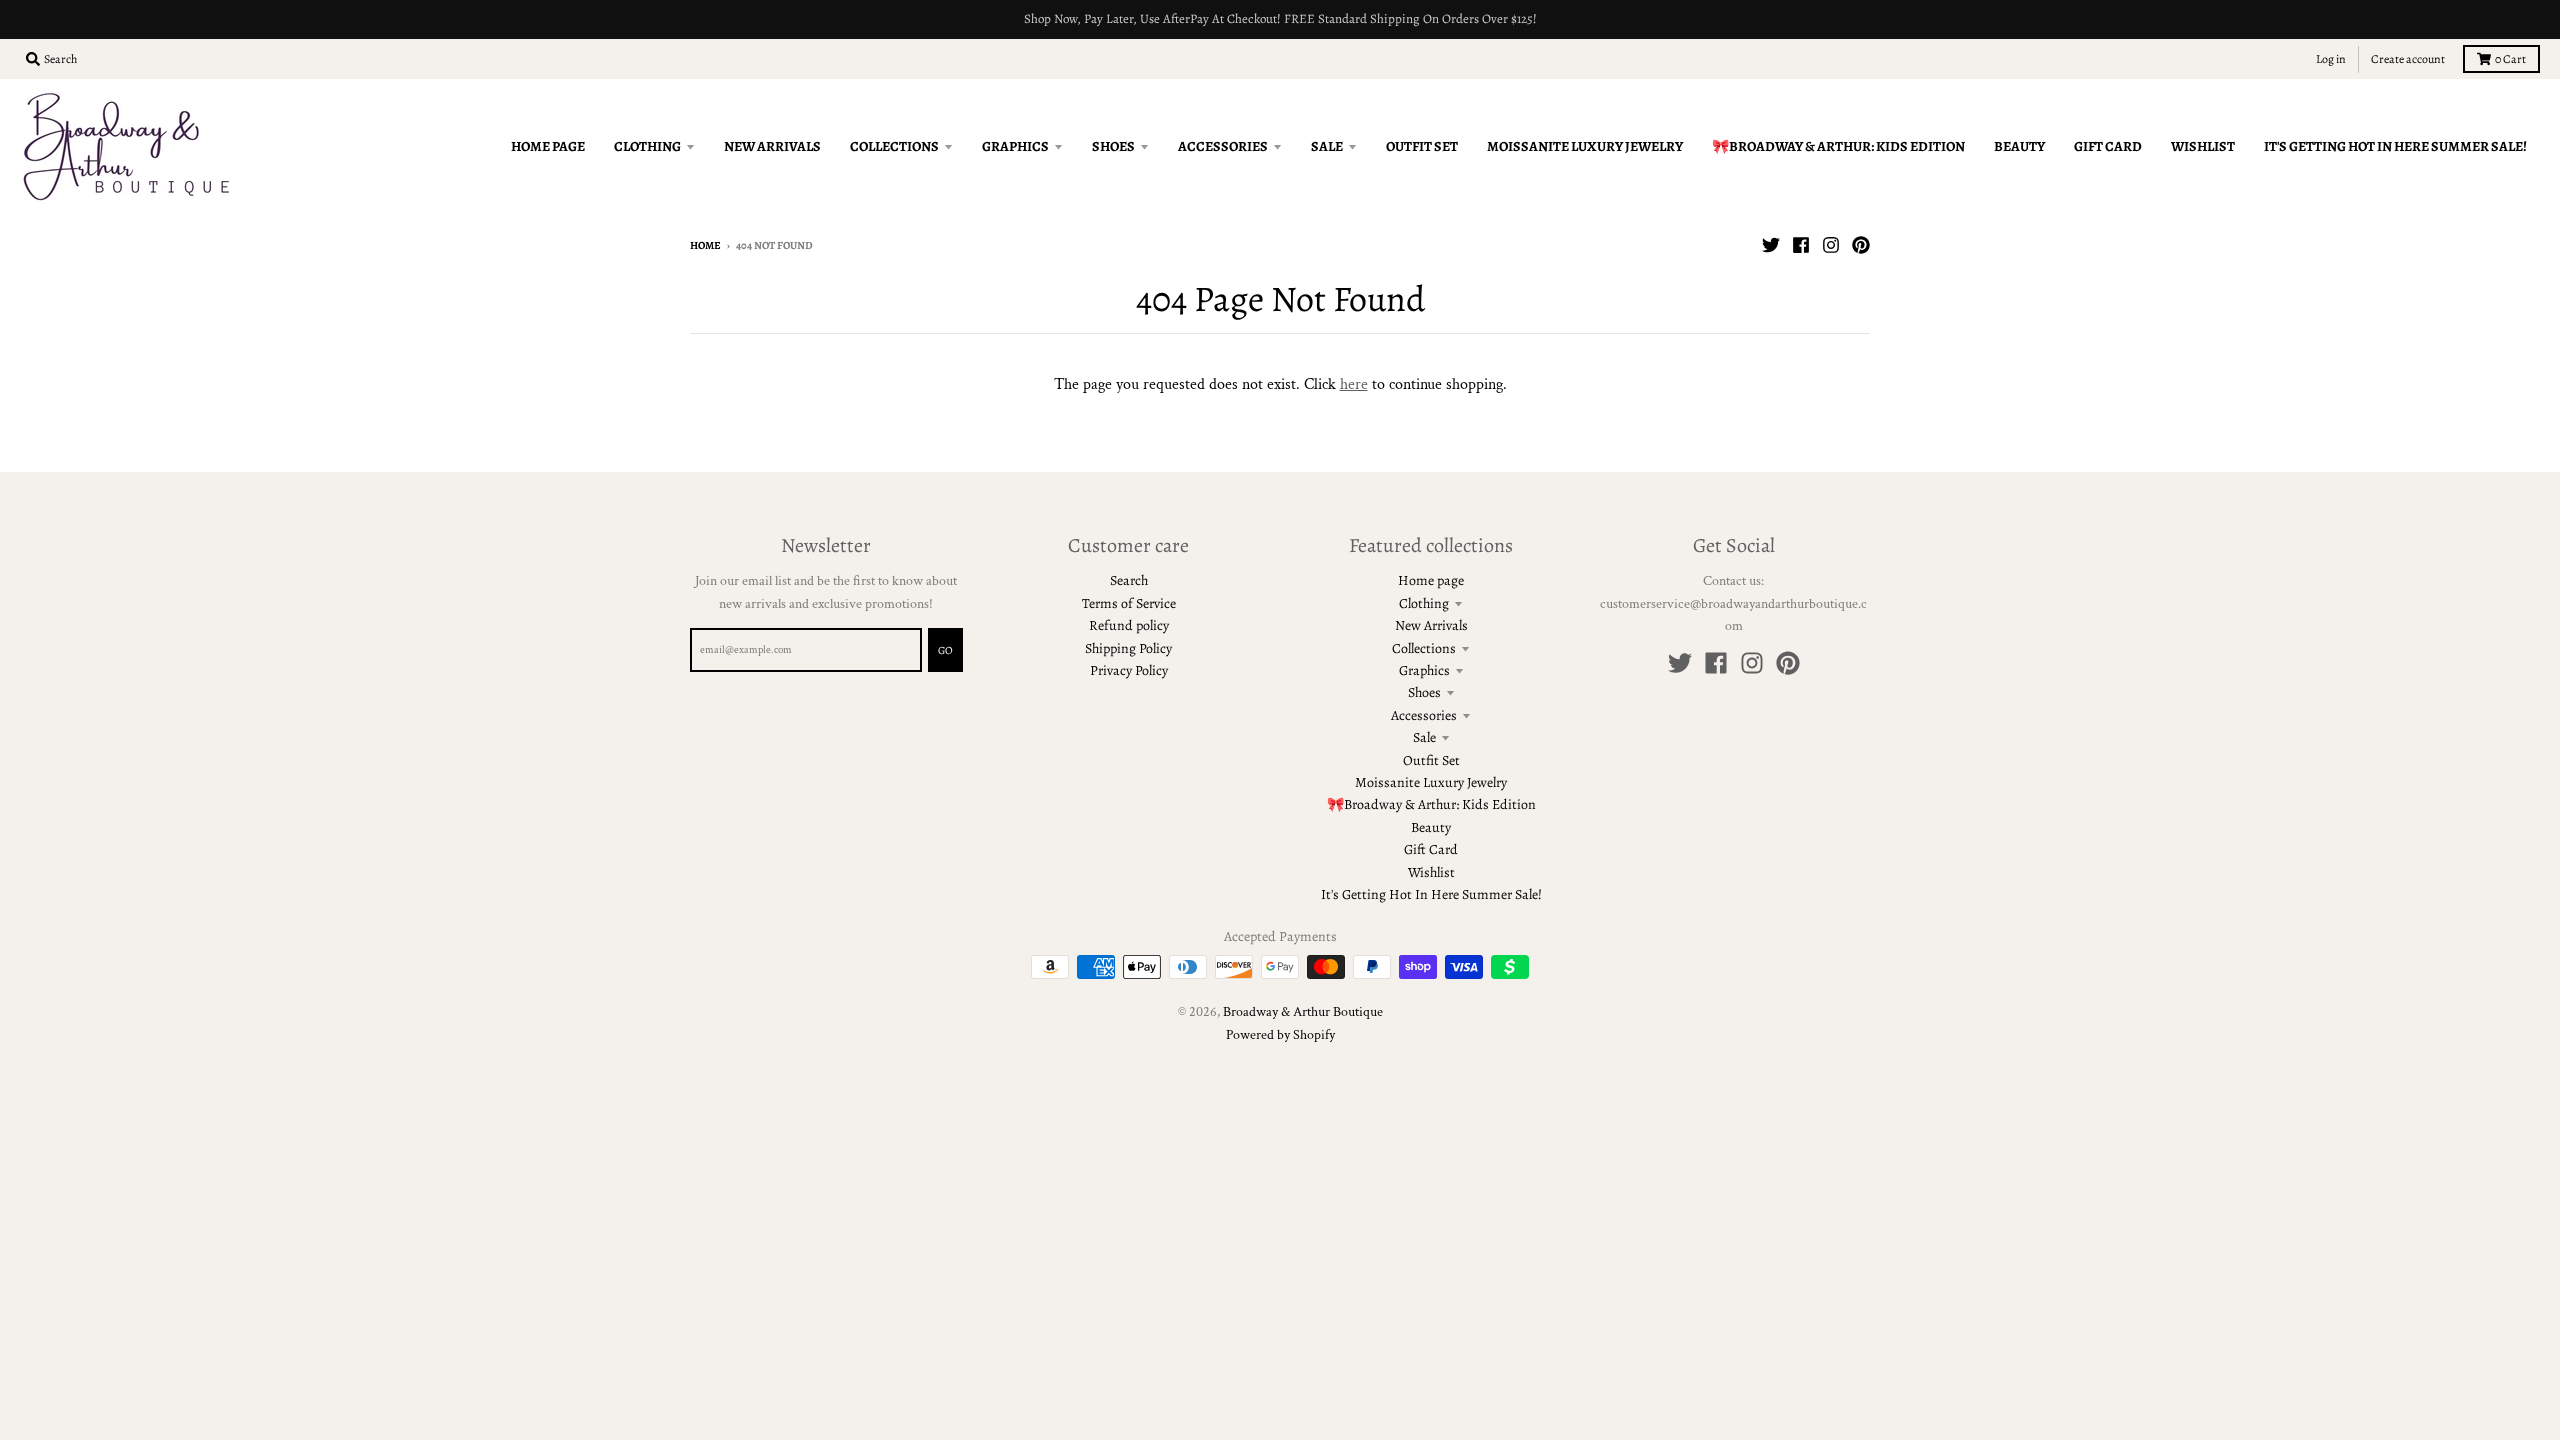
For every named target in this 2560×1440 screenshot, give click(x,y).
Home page (1431, 580)
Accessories (1424, 715)
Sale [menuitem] (1327, 146)
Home (705, 245)
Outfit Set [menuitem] (1422, 146)
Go (945, 650)
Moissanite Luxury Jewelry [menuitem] (1585, 146)
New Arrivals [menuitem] (772, 146)
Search (1129, 580)
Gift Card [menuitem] (2108, 146)
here (1354, 384)
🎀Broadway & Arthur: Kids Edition (1431, 804)
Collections (1424, 648)
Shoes (1424, 692)
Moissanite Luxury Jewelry (1431, 782)
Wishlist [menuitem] (2203, 146)
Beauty (1431, 827)
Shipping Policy (1128, 648)
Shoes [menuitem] (1113, 146)
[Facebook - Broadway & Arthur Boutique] (1801, 245)
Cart (2510, 59)
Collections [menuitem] (894, 146)
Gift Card (1431, 849)
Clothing (1424, 603)
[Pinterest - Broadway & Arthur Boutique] (1861, 245)
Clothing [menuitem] (647, 146)
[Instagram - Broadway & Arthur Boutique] (1831, 245)
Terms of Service (1129, 603)
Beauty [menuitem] (2019, 146)
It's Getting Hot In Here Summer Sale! (1431, 894)
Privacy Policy (1129, 670)
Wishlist (1431, 872)
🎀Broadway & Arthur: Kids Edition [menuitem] (1838, 146)
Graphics (1424, 670)
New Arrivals (1431, 625)
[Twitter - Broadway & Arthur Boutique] (1771, 245)
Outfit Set (1431, 760)
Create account (2408, 59)
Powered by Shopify (1280, 1035)
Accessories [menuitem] (1223, 146)
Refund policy (1129, 625)
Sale (1424, 737)
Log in (2331, 59)
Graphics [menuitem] (1015, 146)
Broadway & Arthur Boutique (1303, 1012)
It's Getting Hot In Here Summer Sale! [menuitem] (2395, 146)
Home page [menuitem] (548, 146)
